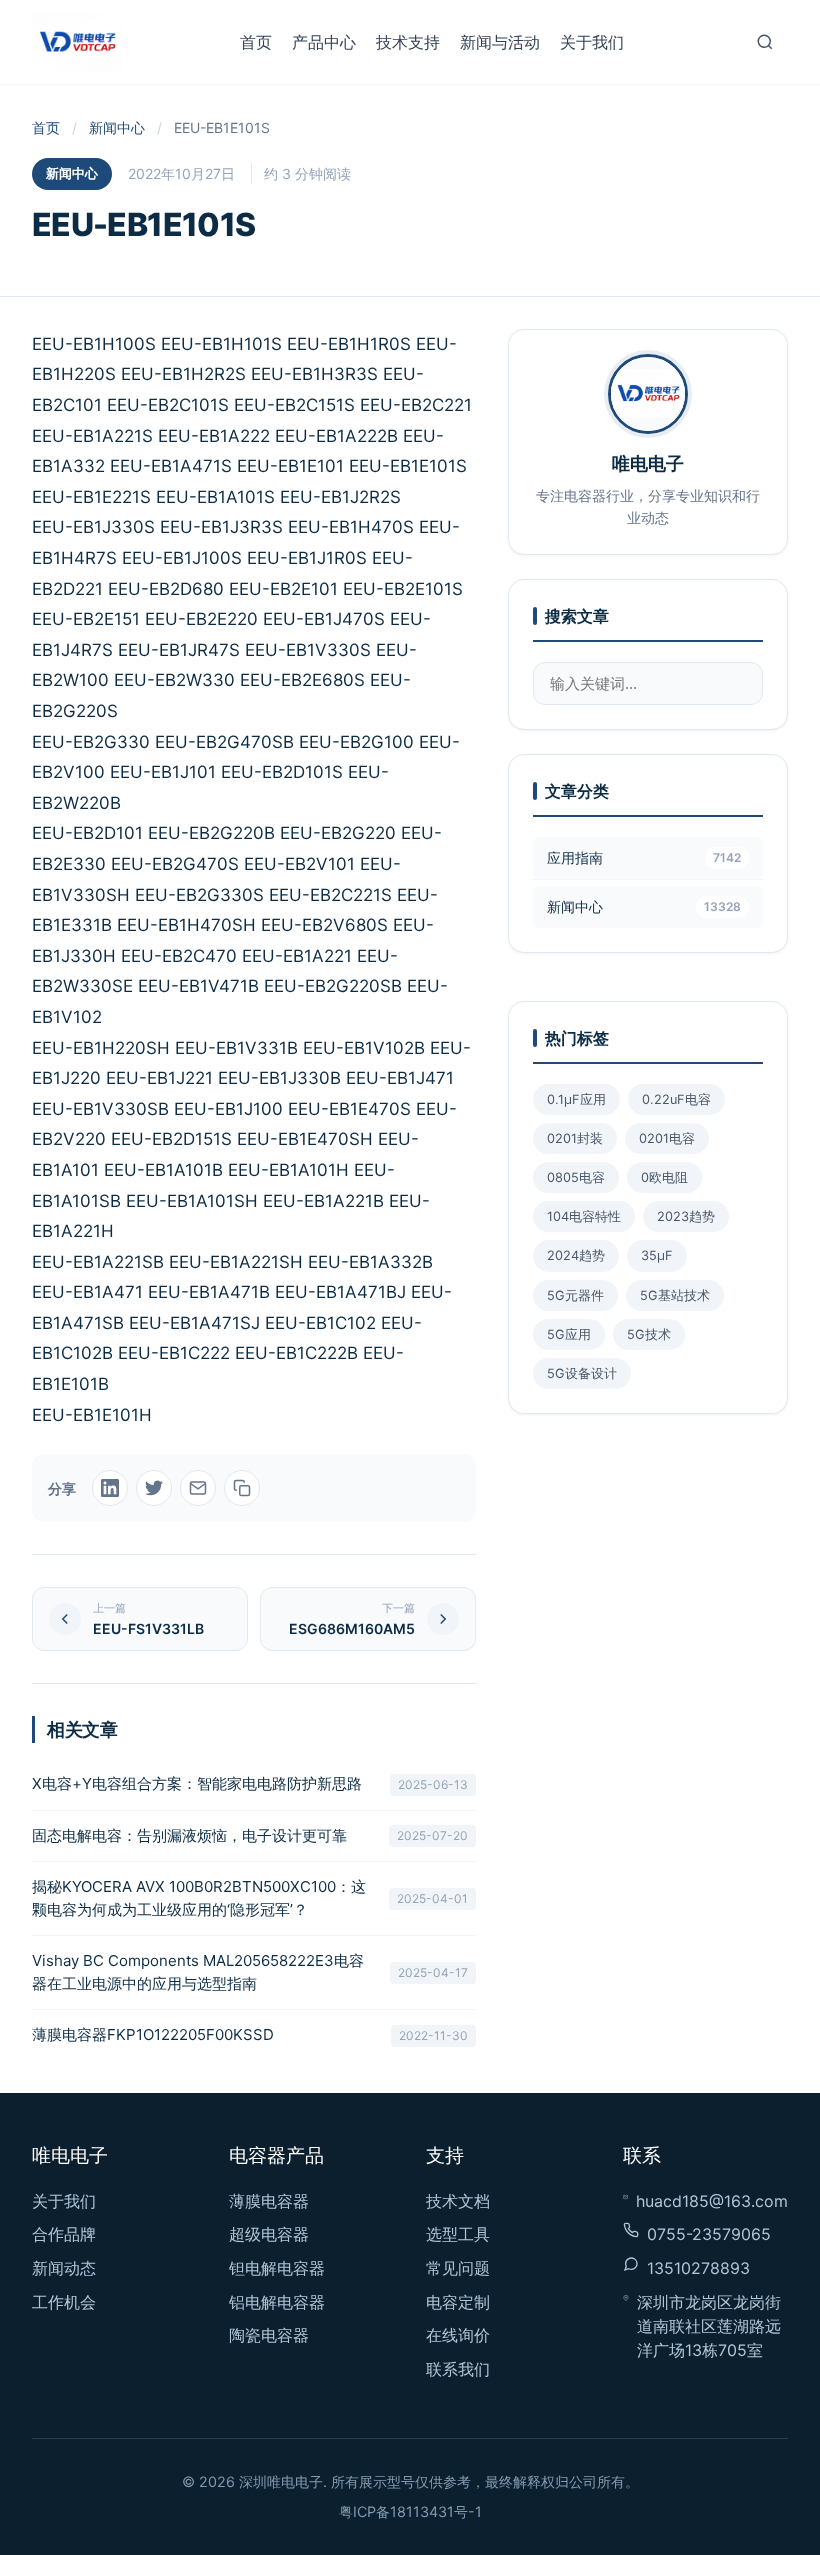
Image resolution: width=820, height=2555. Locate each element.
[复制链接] (242, 1488)
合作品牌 (64, 2234)
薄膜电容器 (269, 2201)
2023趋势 (686, 1216)
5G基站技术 (675, 1295)
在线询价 (458, 2335)
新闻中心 (117, 127)
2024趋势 (576, 1255)
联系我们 (458, 2369)
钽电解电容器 (277, 2268)
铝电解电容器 (277, 2302)
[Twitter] (154, 1488)
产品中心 (324, 42)
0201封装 (575, 1138)
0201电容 (667, 1138)
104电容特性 (584, 1216)
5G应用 (569, 1334)
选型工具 (458, 2234)
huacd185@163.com (712, 2201)
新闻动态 (64, 2268)
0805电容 (576, 1177)
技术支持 (408, 42)
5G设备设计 (582, 1373)
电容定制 (458, 2302)
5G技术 (649, 1334)
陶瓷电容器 (269, 2335)
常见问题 (458, 2268)
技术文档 (458, 2201)
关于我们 (592, 42)
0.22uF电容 (676, 1099)
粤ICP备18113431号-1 (410, 2511)
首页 (256, 42)
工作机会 (64, 2302)
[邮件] (198, 1488)
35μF (657, 1255)
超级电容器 (269, 2234)
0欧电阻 (664, 1177)
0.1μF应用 (576, 1099)
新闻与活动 (500, 42)
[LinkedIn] (110, 1488)
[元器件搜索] (765, 42)
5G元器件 (575, 1295)
